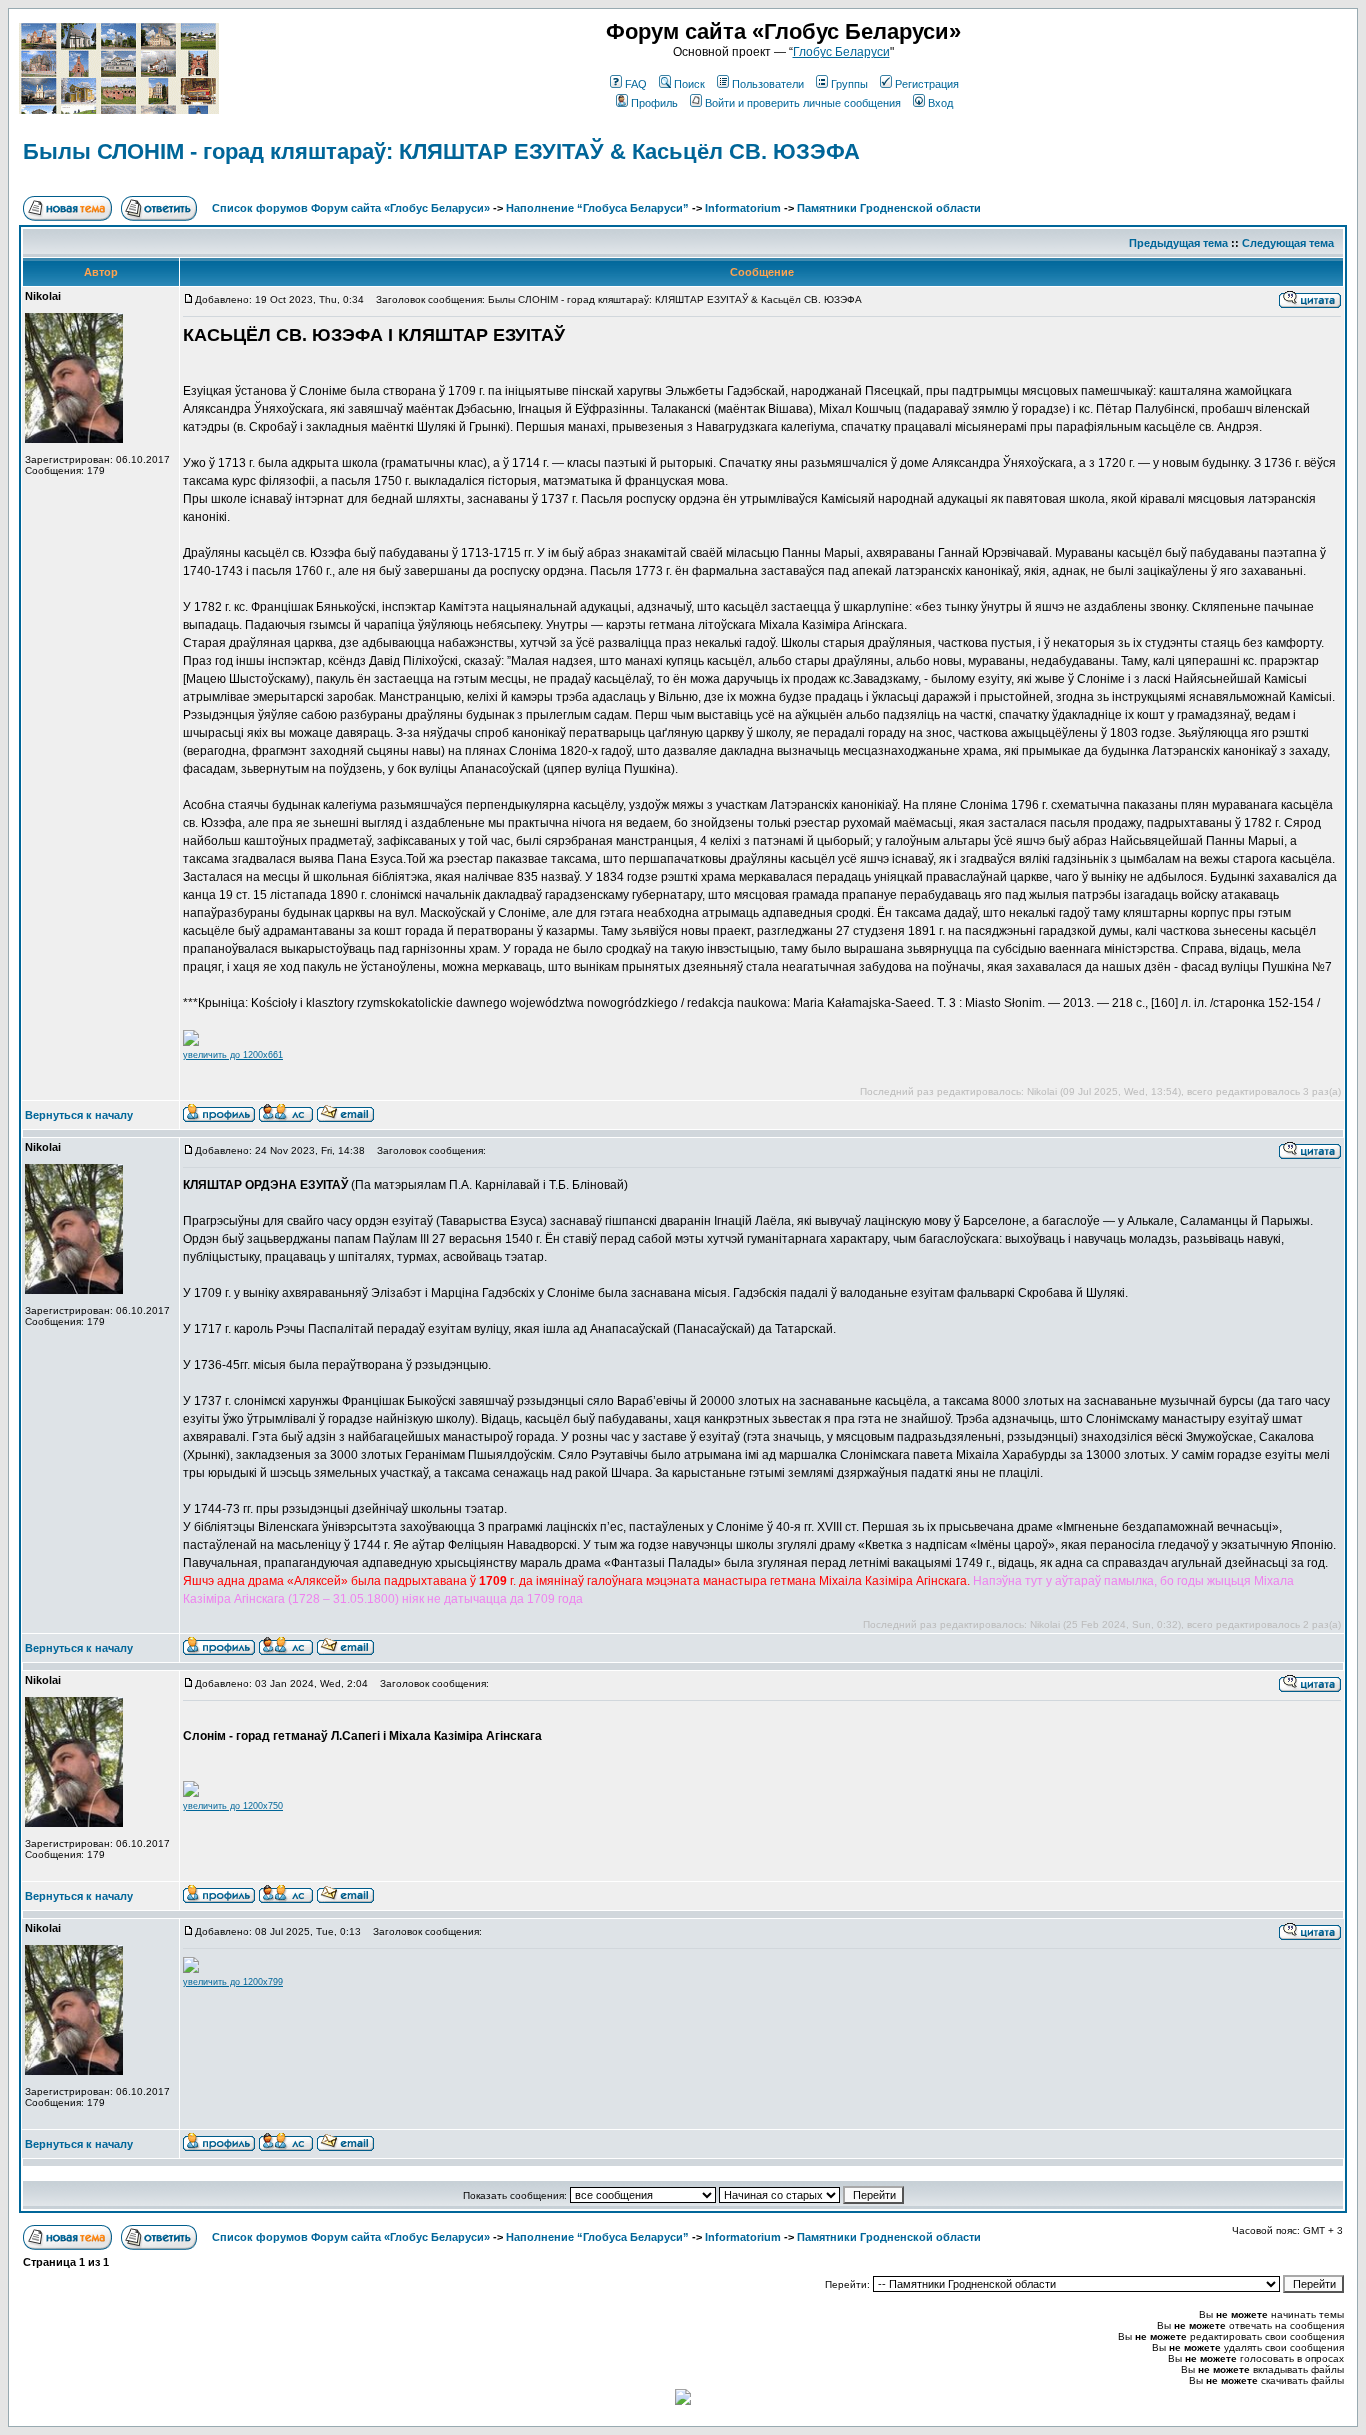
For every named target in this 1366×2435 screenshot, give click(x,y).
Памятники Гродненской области (889, 208)
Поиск (689, 84)
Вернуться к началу (79, 1115)
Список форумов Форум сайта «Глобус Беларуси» (351, 208)
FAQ (636, 84)
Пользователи (768, 84)
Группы (849, 84)
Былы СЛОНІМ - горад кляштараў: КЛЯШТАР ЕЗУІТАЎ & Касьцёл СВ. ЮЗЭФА (441, 151)
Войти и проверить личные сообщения (803, 103)
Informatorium (743, 208)
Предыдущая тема (1178, 243)
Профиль (654, 103)
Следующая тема (1288, 243)
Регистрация (927, 84)
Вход (940, 103)
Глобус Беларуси (841, 52)
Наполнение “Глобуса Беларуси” (597, 208)
